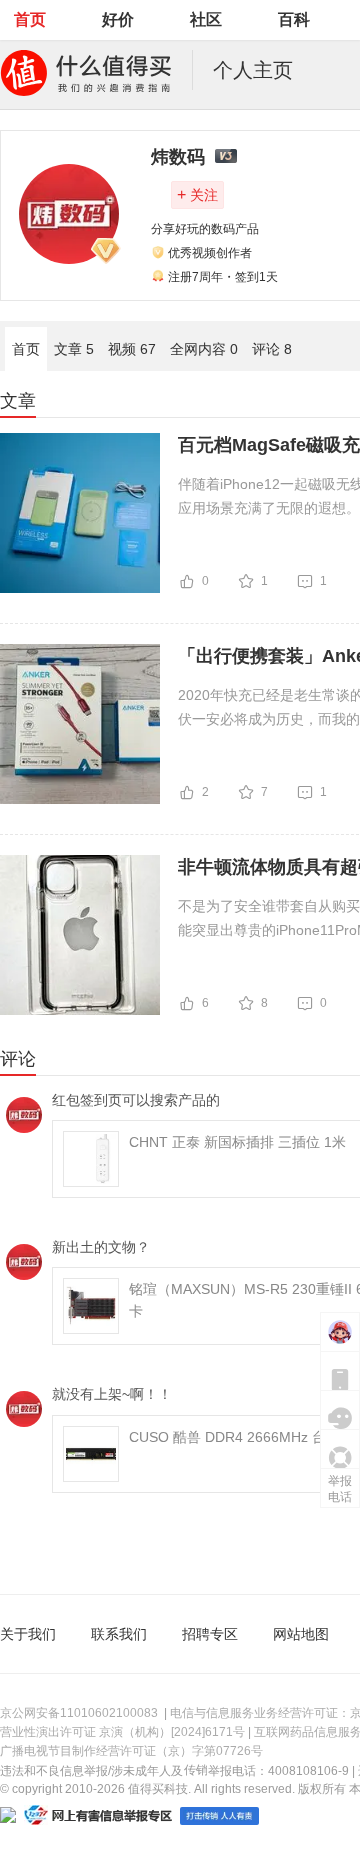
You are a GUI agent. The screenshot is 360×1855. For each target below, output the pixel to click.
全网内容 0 (204, 349)
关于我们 (28, 1634)
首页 (30, 19)
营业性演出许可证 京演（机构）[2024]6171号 (122, 1732)
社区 (206, 19)
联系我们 (119, 1634)
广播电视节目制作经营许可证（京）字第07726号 (131, 1751)
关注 (197, 194)
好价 (118, 19)
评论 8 (272, 349)
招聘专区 (210, 1634)
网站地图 (301, 1634)
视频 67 (132, 349)
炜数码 (178, 157)
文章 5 (74, 349)
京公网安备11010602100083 (79, 1713)
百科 (294, 19)
